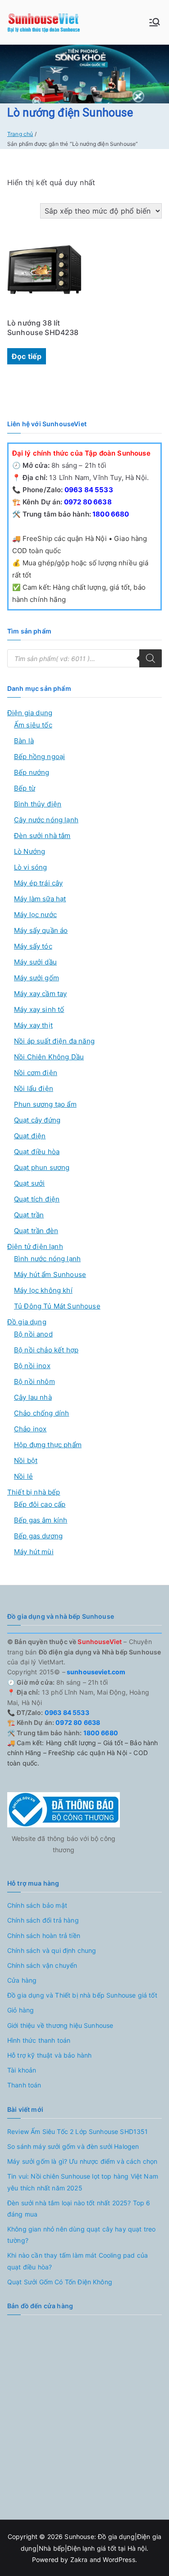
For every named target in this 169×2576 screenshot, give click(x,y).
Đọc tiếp (27, 356)
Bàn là (24, 741)
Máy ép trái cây (38, 883)
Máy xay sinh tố (39, 1009)
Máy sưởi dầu (35, 962)
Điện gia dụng (30, 713)
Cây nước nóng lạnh (46, 820)
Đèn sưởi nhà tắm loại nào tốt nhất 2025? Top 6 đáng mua (79, 2208)
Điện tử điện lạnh (35, 1246)
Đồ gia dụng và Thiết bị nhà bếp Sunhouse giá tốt (82, 1995)
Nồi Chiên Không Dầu (49, 1057)
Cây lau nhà (33, 1397)
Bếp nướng (32, 772)
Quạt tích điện (37, 1199)
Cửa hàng (22, 1980)
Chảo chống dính (41, 1413)
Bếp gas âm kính (41, 1520)
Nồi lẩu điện (34, 1088)
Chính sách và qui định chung (52, 1950)
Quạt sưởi (29, 1183)
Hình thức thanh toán (39, 2040)
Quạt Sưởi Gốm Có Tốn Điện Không (60, 2282)
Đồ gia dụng (27, 1322)
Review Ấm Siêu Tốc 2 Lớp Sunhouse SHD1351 (78, 2131)
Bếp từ (25, 788)
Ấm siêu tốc (33, 725)
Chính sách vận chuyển (42, 1965)
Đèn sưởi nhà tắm (42, 836)
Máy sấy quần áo (41, 930)
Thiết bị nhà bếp (34, 1492)
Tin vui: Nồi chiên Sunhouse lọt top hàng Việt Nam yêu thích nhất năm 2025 (83, 2182)
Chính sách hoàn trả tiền (44, 1935)
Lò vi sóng (31, 867)
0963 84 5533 (88, 490)
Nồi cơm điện (36, 1073)
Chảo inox (30, 1429)
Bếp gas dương (38, 1536)
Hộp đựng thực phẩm (48, 1445)
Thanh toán (24, 2085)
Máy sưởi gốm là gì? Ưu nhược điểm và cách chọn (82, 2161)
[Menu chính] (155, 22)
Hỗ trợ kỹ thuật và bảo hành (49, 2055)
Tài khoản (22, 2070)
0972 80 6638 (87, 502)
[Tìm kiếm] (151, 658)
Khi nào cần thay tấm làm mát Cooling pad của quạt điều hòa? (78, 2261)
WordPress (119, 2560)
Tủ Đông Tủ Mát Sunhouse (57, 1306)
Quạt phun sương (42, 1167)
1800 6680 (110, 514)
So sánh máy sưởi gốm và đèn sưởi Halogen (73, 2146)
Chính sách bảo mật (37, 1905)
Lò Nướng (30, 851)
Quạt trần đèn (36, 1231)
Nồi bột (26, 1460)
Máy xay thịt (33, 1025)
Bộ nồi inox (32, 1366)
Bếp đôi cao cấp (40, 1504)
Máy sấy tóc (33, 946)
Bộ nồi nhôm (34, 1381)
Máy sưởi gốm (37, 978)
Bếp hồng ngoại (39, 757)
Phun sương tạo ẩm (45, 1104)
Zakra (79, 2560)
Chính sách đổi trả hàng (43, 1920)
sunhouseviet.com (96, 1672)
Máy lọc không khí (43, 1290)
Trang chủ (20, 134)
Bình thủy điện (38, 804)
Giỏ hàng (21, 2010)
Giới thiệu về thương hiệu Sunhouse (60, 2025)
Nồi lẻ (23, 1476)
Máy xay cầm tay (40, 994)
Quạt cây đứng (37, 1120)
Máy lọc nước (35, 915)
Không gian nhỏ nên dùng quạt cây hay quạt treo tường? (81, 2235)
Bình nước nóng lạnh (47, 1259)
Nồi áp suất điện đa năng (54, 1041)
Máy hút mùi (34, 1552)
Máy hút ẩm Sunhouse (50, 1274)
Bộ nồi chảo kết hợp (46, 1350)
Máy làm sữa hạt (40, 899)
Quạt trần (29, 1215)
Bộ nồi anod (33, 1334)
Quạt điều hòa (37, 1152)
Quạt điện (30, 1136)
